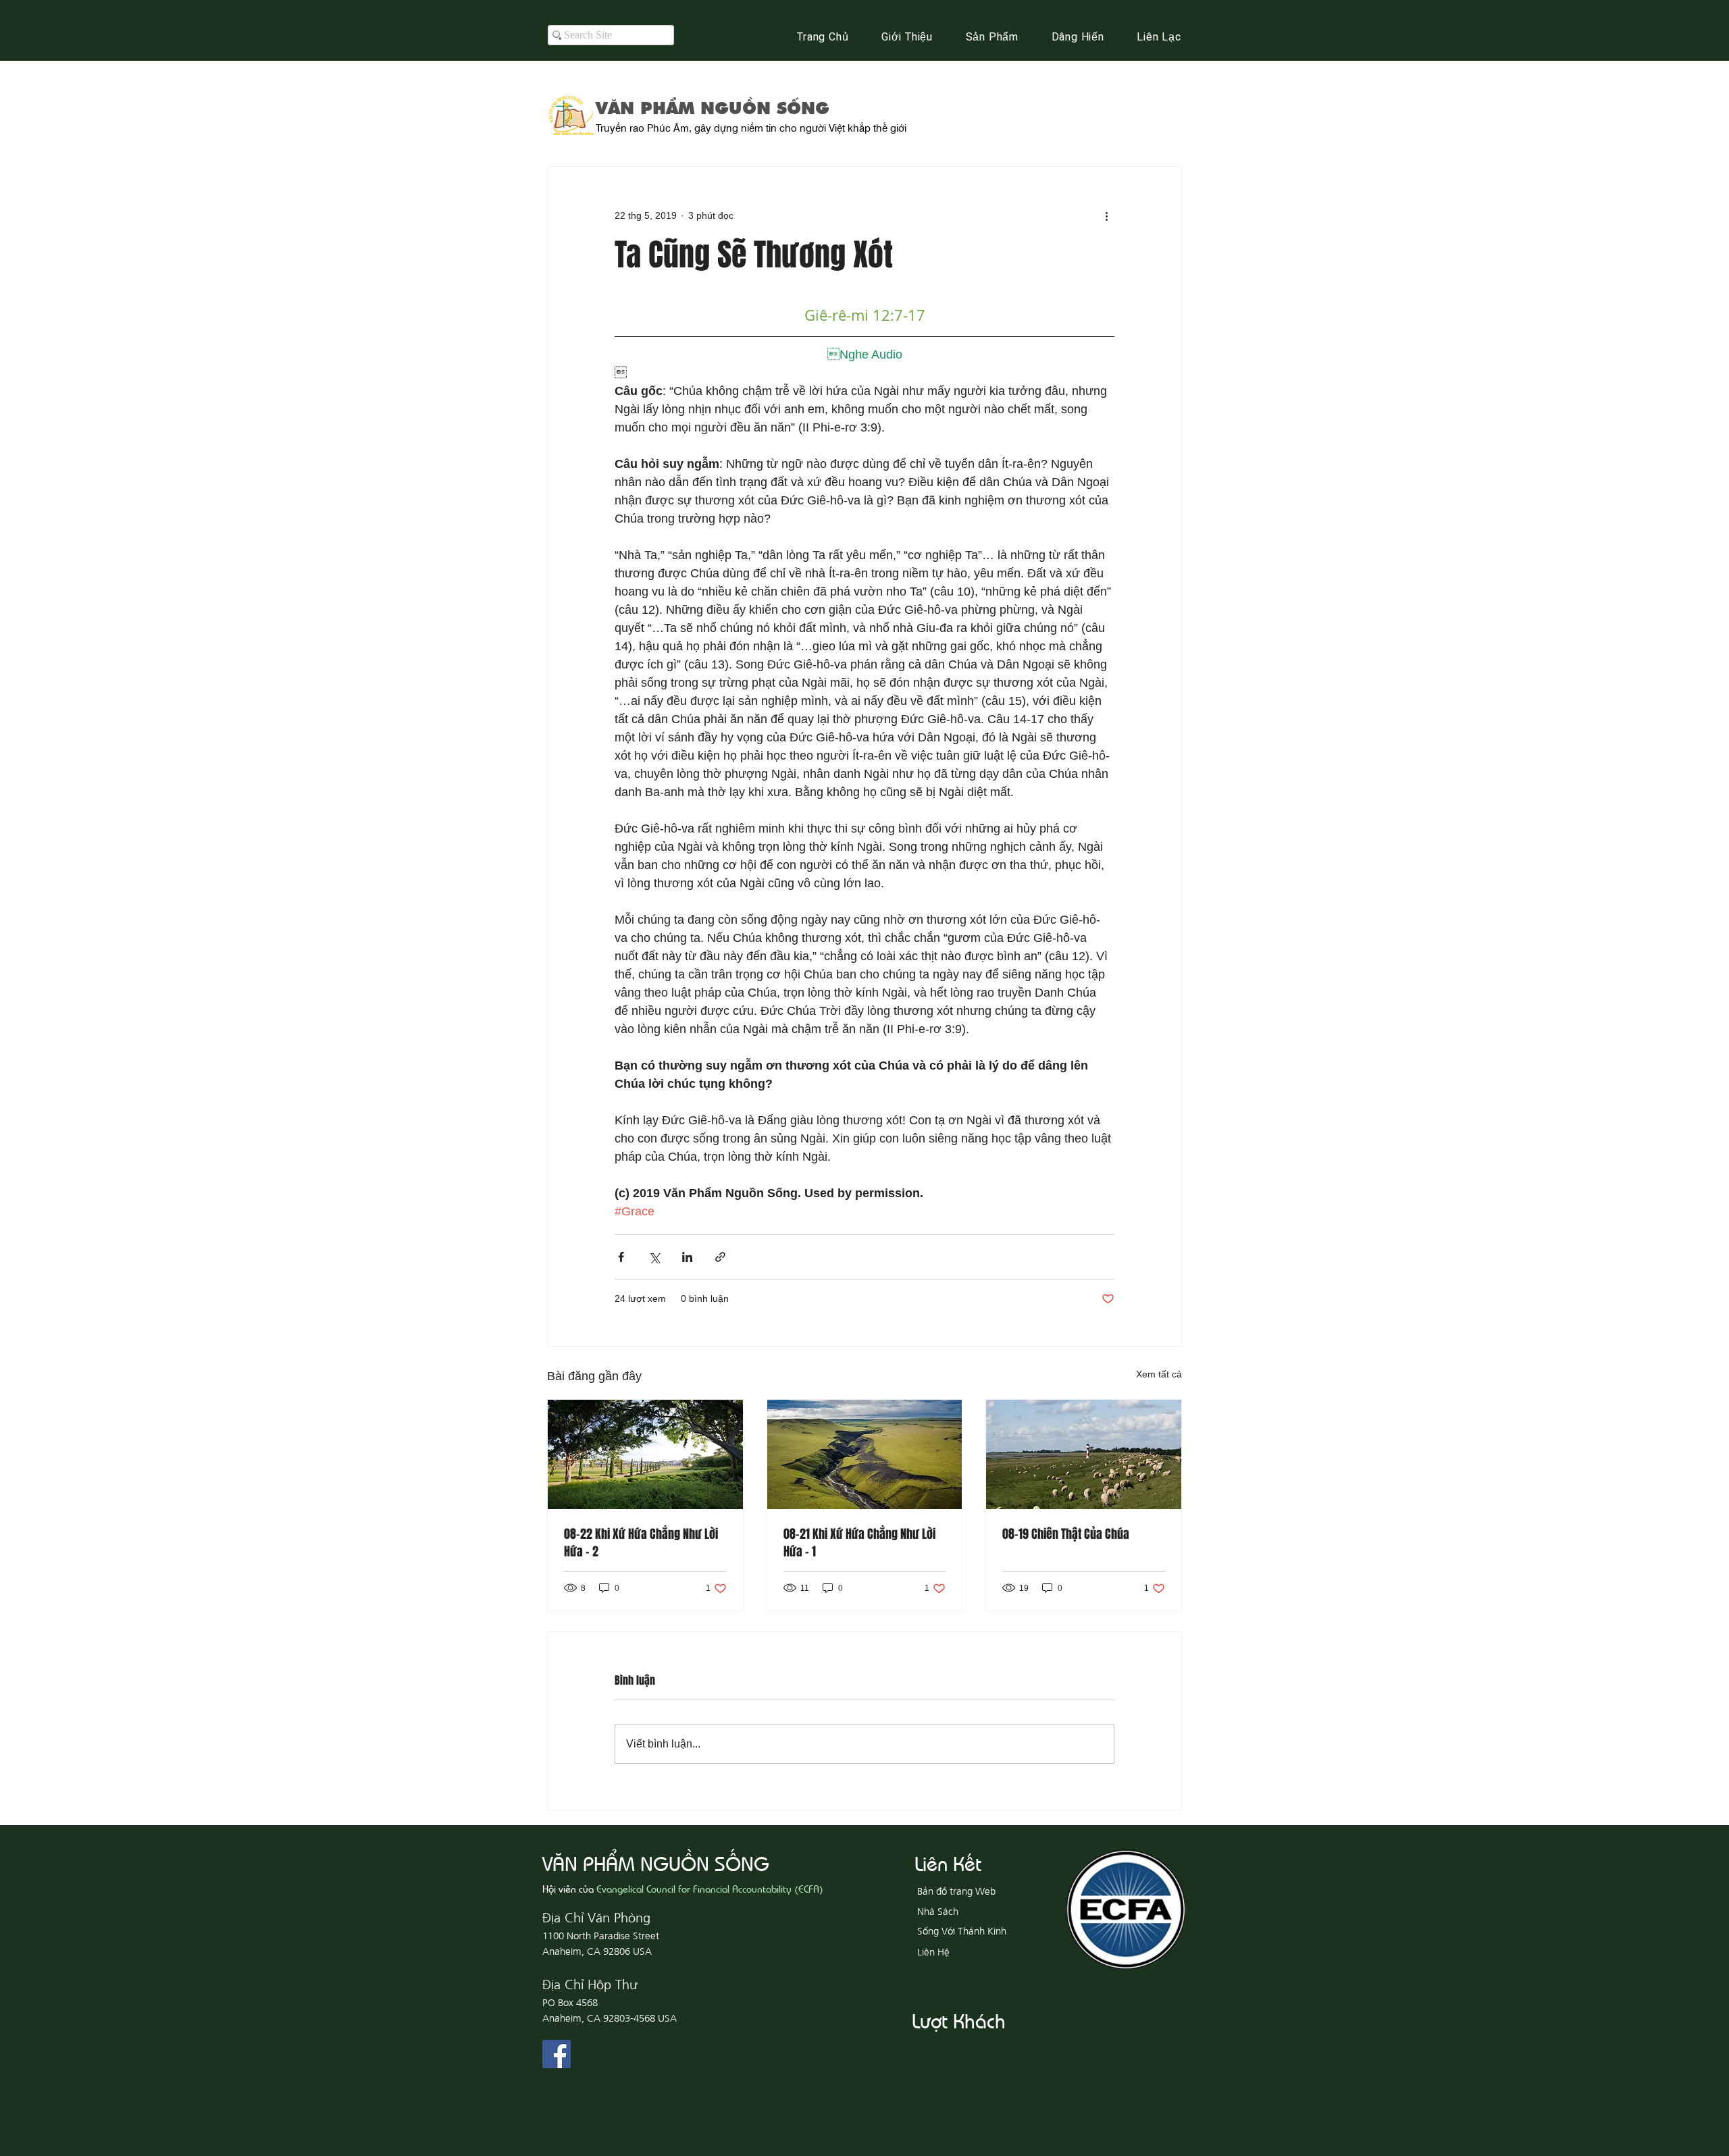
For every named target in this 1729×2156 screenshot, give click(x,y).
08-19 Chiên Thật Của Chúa (1066, 1534)
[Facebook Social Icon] (557, 2054)
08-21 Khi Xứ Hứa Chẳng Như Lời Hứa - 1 (859, 1543)
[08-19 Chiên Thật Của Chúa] (1084, 1454)
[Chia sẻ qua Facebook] (621, 1257)
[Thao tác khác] (1106, 215)
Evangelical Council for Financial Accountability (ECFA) (710, 1888)
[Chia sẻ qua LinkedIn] (687, 1257)
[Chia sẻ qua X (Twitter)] (654, 1257)
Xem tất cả (1159, 1374)
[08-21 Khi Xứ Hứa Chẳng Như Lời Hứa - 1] (865, 1454)
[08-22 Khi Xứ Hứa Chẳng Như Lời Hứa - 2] (645, 1454)
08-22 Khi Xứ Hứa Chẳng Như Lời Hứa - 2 (641, 1543)
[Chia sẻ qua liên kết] (720, 1257)
